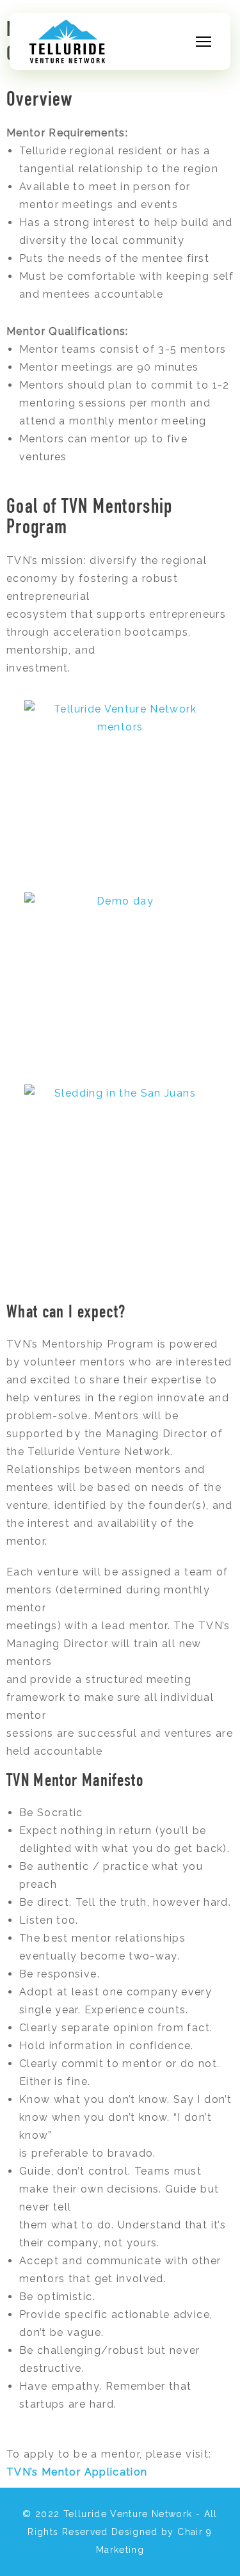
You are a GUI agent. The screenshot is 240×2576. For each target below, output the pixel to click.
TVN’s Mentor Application (77, 2472)
